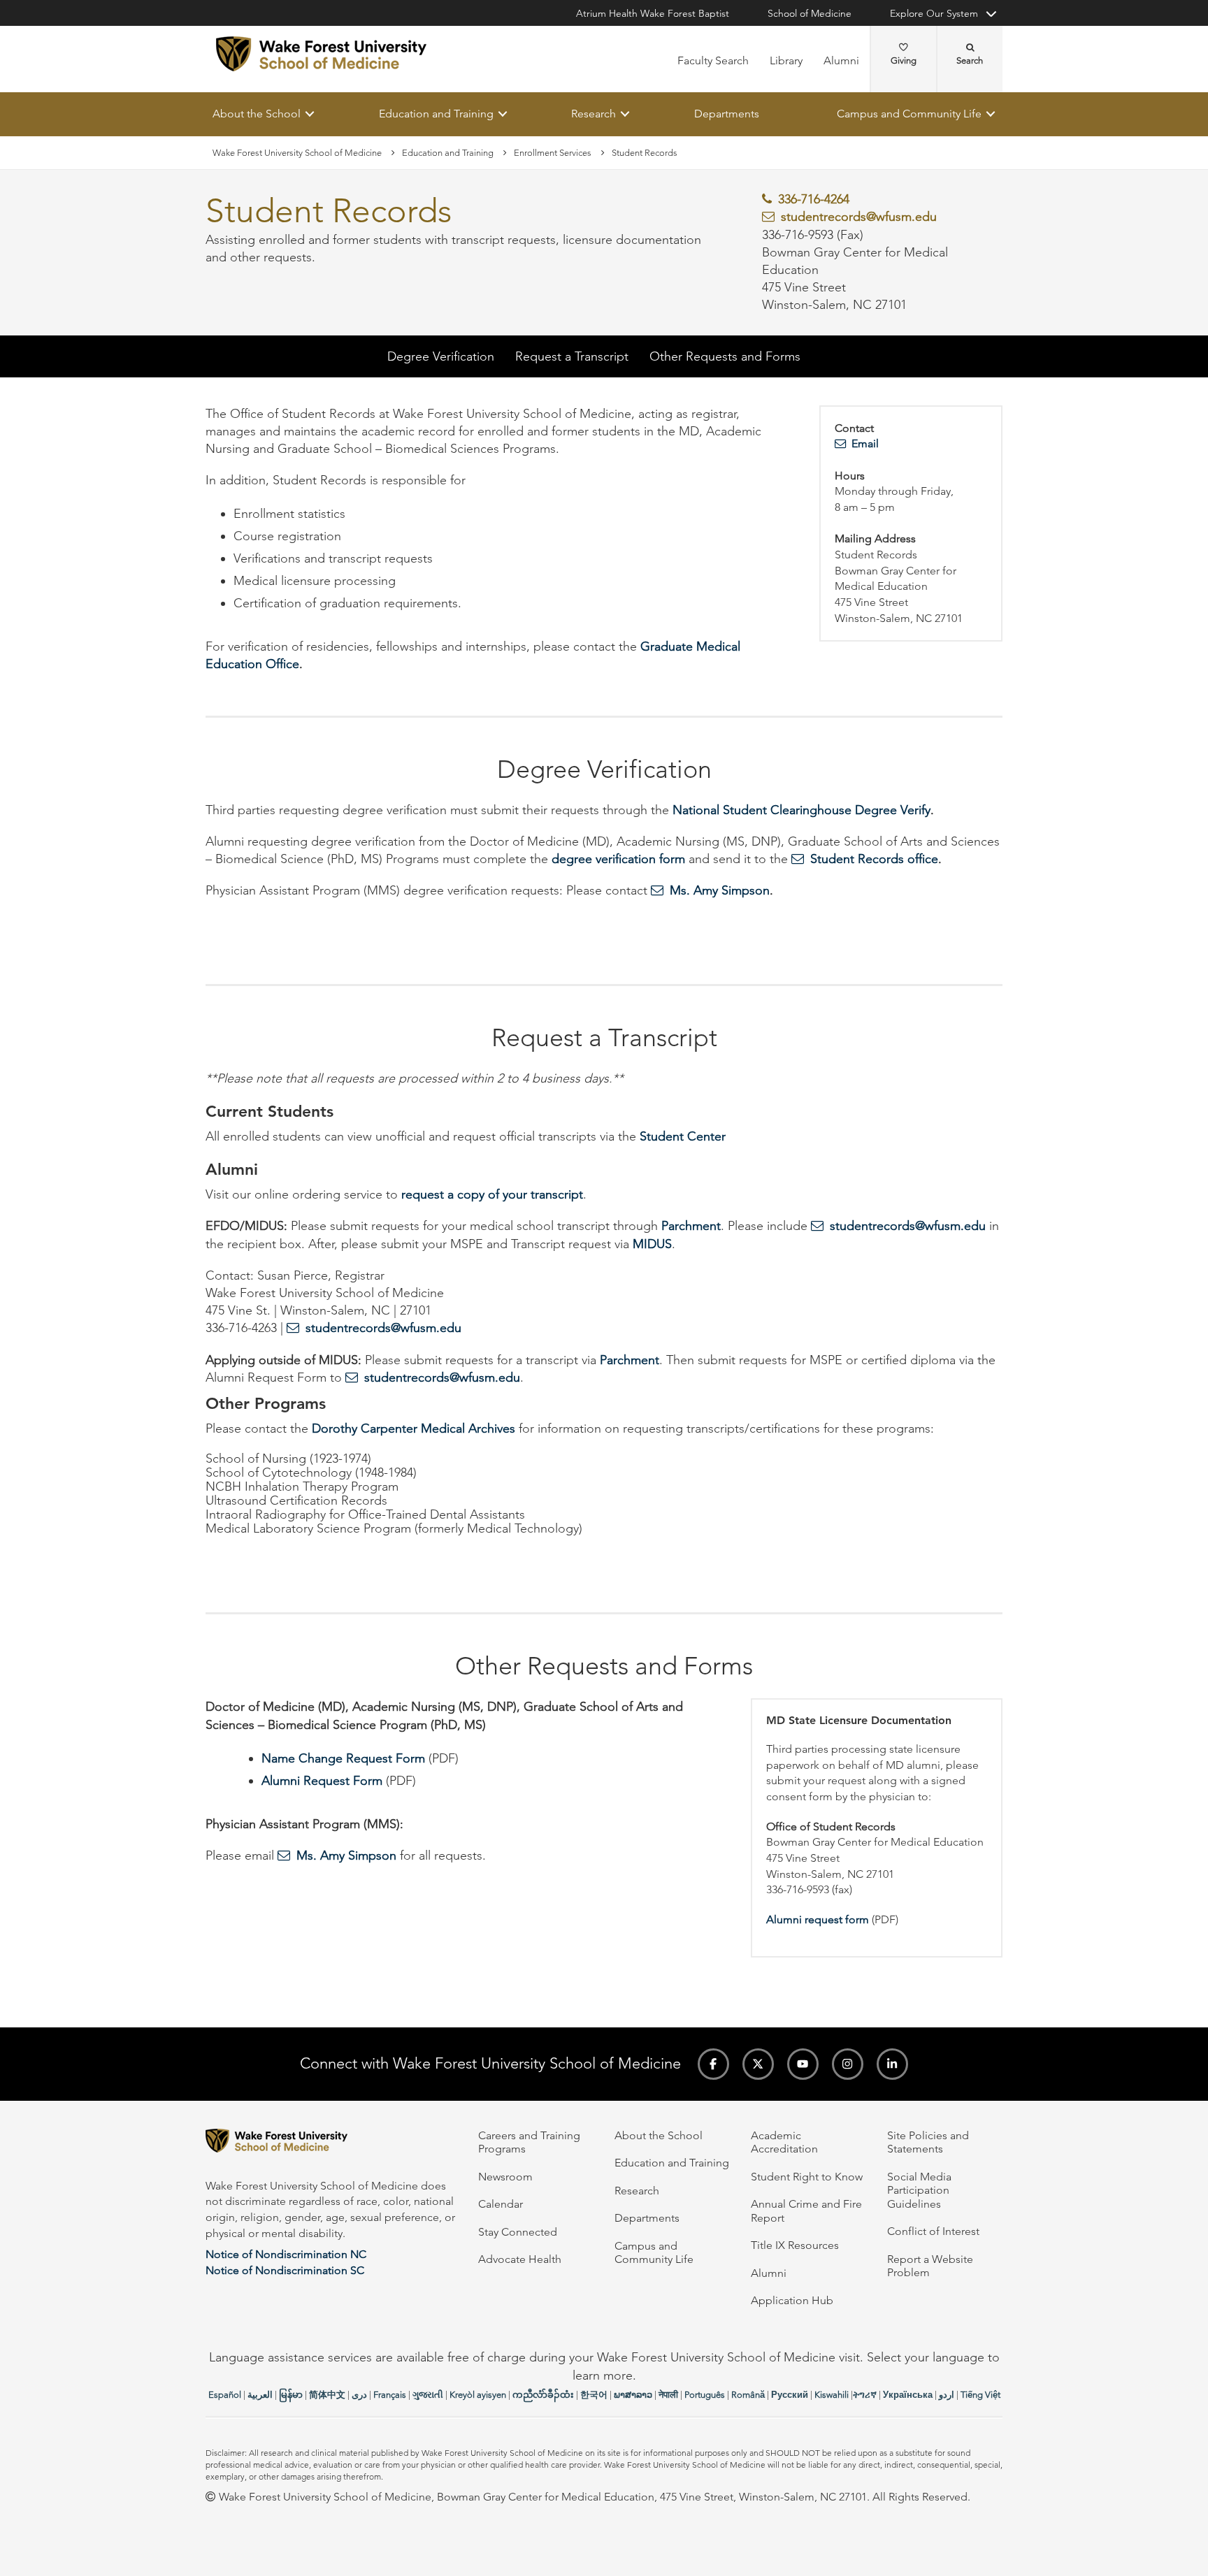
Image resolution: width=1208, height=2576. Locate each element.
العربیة (260, 2395)
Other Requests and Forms (725, 356)
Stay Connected (518, 2232)
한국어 (594, 2395)
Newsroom (505, 2177)
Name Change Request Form (343, 1758)
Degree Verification (441, 356)
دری (359, 2395)
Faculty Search (713, 60)
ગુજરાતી (428, 2395)
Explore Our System (934, 13)
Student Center (683, 1136)
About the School (257, 114)
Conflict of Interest (933, 2231)
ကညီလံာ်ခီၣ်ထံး (543, 2395)
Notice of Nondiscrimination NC (286, 2254)
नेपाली (668, 2395)
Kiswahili (832, 2395)
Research (594, 114)
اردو (947, 2395)
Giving (904, 60)
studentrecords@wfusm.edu (859, 217)
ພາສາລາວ (633, 2395)
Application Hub (792, 2300)
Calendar (501, 2204)
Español (225, 2395)
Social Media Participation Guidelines (919, 2190)
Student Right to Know (807, 2177)
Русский (790, 2395)
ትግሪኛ (865, 2395)
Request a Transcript (572, 356)
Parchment (691, 1227)
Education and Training (436, 114)
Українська (908, 2395)
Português (705, 2395)
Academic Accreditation (784, 2142)
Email (865, 444)
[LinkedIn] (892, 2064)
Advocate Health (520, 2259)
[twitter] (758, 2064)
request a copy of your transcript (492, 1195)
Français (390, 2395)
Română (748, 2395)
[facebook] (713, 2064)
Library (786, 60)
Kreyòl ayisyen (478, 2395)
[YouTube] (803, 2064)
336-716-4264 (814, 200)
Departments (727, 114)
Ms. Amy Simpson (720, 891)
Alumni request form (818, 1919)
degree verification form (618, 860)
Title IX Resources (795, 2245)
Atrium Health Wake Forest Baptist (653, 13)
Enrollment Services (553, 153)
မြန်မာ (291, 2395)
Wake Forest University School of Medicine (297, 153)
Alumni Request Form (322, 1781)
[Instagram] (848, 2064)
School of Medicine (810, 13)
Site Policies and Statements (928, 2142)
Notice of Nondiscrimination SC (285, 2270)
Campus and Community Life (909, 114)
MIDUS (652, 1244)
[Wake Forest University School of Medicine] (321, 54)
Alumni (841, 60)
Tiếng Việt (980, 2395)
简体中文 (327, 2395)
